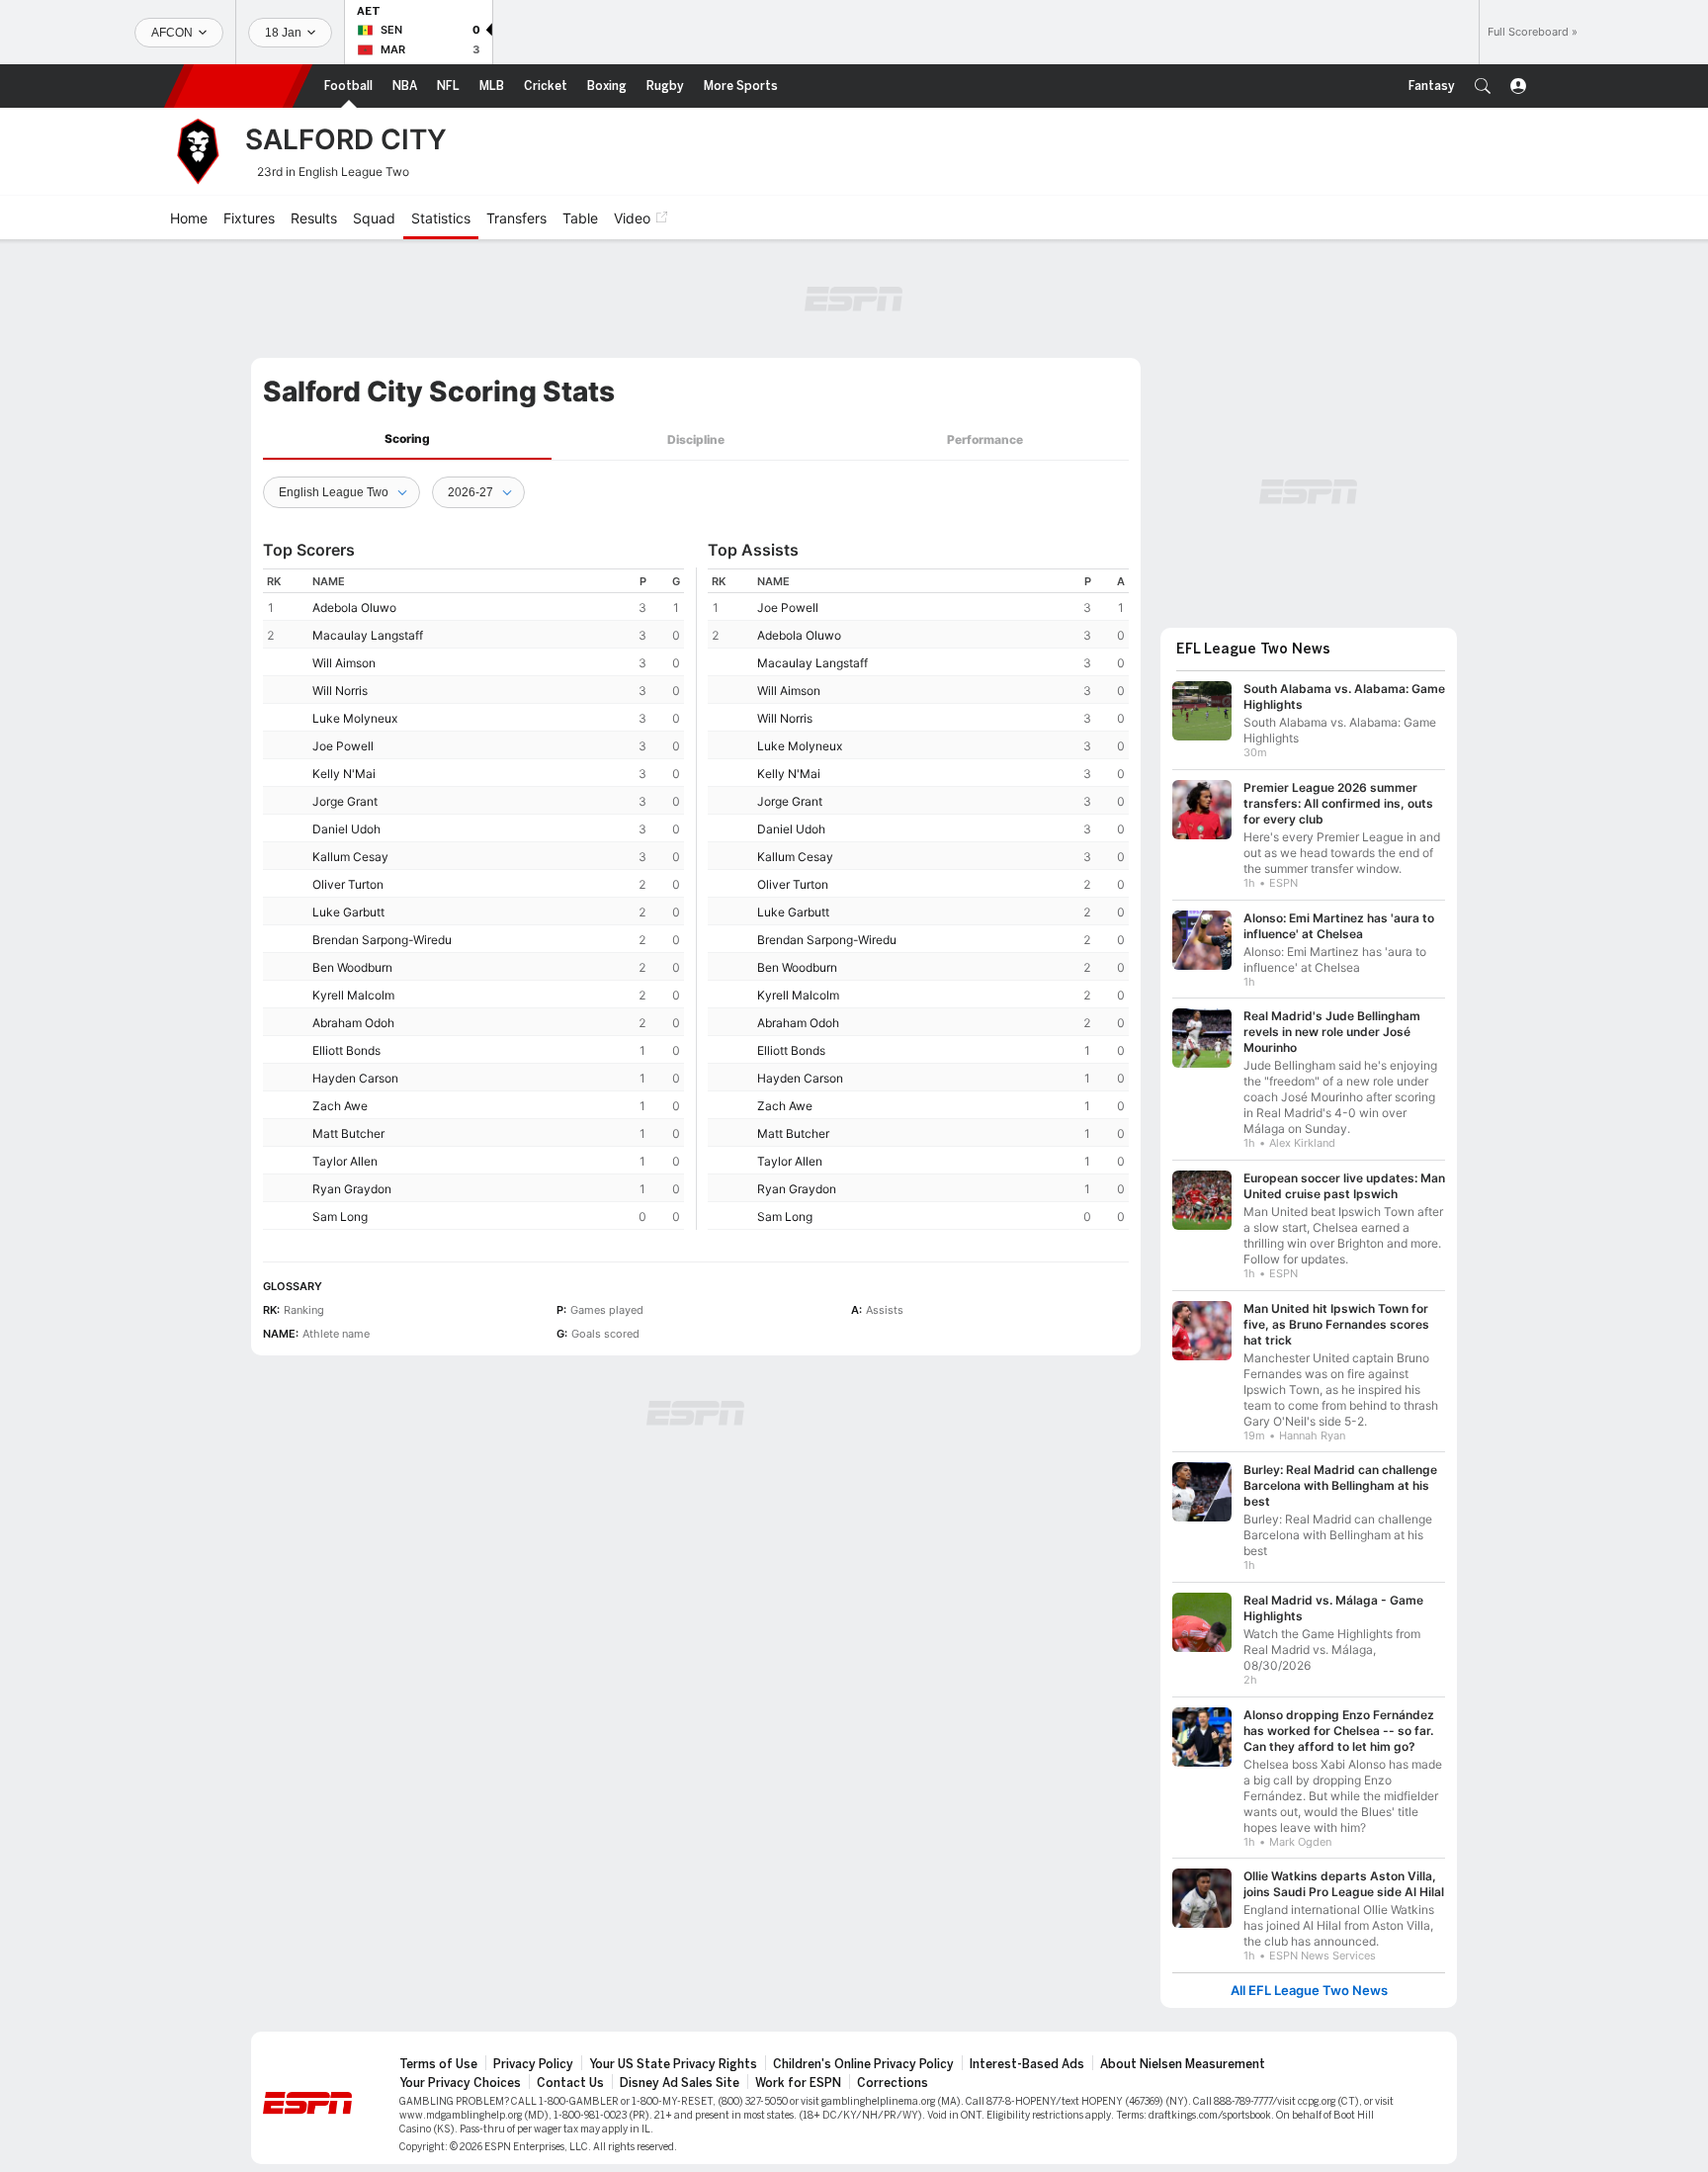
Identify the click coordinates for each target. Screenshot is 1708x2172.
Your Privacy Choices (460, 2083)
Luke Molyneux (355, 718)
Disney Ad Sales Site (680, 2083)
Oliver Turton (348, 884)
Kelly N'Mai (344, 774)
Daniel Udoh (346, 829)
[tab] (407, 439)
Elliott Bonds (346, 1050)
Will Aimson (344, 663)
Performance (985, 439)
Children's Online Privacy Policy (863, 2064)
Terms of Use (438, 2064)
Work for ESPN (798, 2083)
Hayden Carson (355, 1078)
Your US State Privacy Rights (673, 2064)
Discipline (696, 439)
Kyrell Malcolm (353, 995)
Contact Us (570, 2083)
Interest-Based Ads (1027, 2064)
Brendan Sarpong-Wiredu (382, 940)
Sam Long (340, 1216)
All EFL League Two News (1309, 1991)
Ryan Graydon (352, 1189)
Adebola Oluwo (354, 608)
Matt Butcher (348, 1133)
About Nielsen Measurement (1183, 2064)
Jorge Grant (345, 801)
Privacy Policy (533, 2064)
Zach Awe (340, 1106)
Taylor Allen (345, 1161)
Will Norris (340, 691)
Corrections (893, 2083)
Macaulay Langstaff (368, 635)
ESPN (238, 86)
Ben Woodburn (352, 967)
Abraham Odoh (353, 1023)
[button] (1483, 86)
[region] (473, 899)
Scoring (407, 438)
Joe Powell (343, 746)
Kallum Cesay (350, 857)
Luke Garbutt (348, 912)
